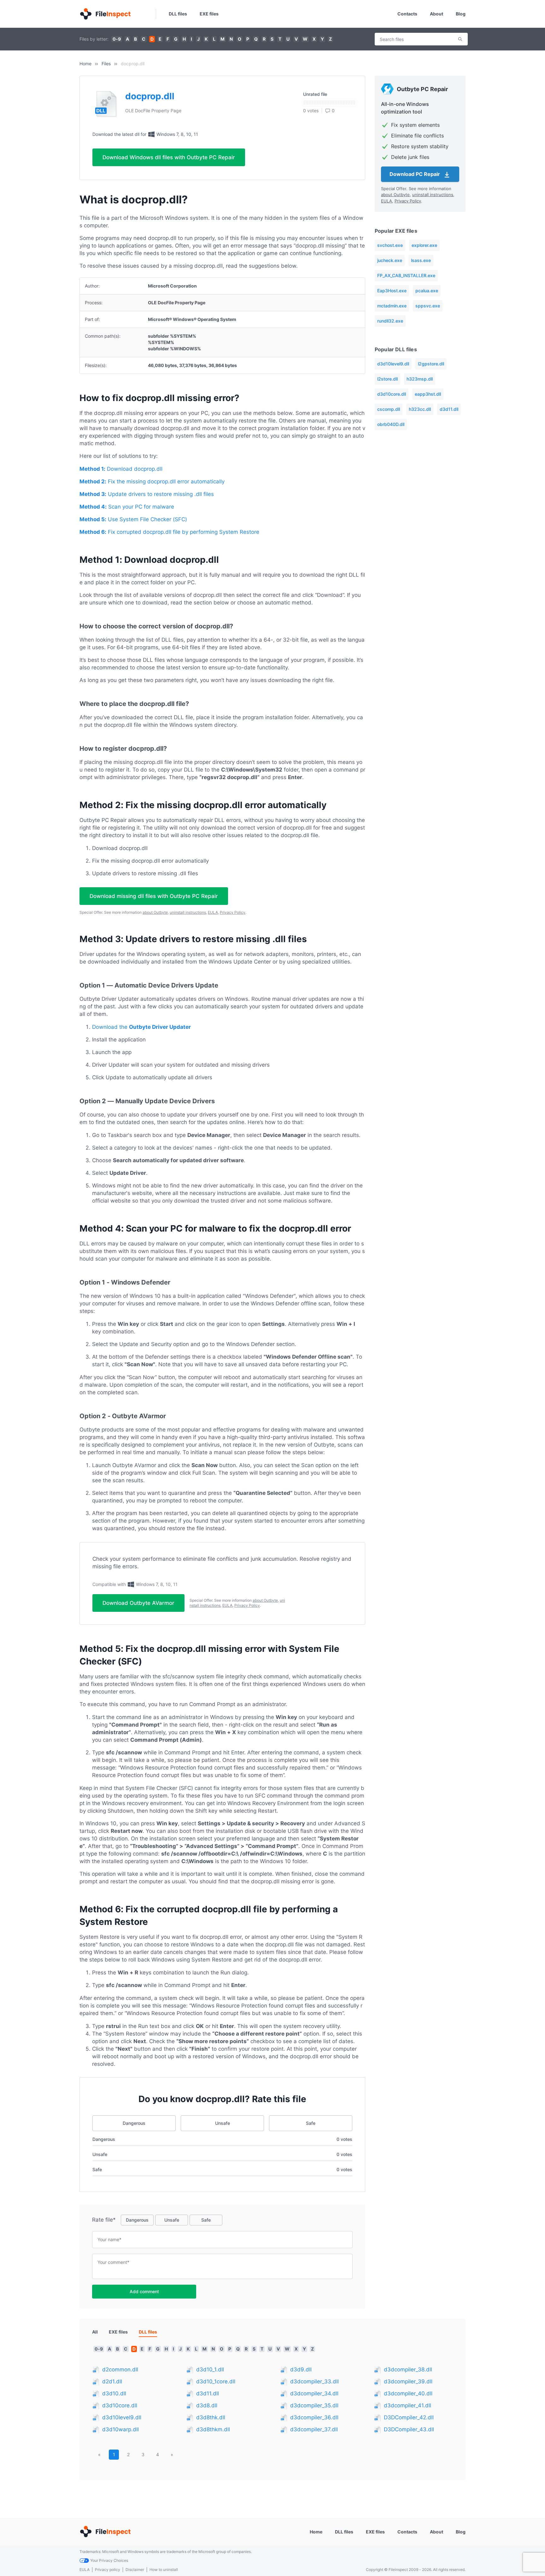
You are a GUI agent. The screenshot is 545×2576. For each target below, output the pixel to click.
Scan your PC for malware (127, 507)
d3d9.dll (301, 2369)
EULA (213, 912)
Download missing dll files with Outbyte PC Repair (154, 896)
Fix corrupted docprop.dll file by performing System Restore (169, 532)
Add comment (144, 2291)
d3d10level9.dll (393, 364)
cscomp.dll (389, 409)
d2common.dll (120, 2369)
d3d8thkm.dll (213, 2429)
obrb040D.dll (391, 424)
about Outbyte (155, 912)
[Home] (105, 14)
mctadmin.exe (392, 306)
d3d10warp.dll (120, 2429)
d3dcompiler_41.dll (407, 2405)
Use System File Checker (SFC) (133, 519)
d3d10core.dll (392, 394)
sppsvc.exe (428, 306)
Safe (311, 2123)
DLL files (178, 14)
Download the (141, 1027)
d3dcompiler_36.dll (314, 2417)
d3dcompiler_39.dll (408, 2381)
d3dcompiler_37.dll (314, 2429)
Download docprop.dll (121, 469)
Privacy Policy (233, 912)
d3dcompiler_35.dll (314, 2405)
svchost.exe (390, 245)
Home (85, 64)
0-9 (117, 39)
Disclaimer (135, 2570)
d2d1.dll (112, 2381)
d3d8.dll (207, 2405)
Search (460, 39)
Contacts (407, 14)
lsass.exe (421, 260)
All (95, 2332)
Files (106, 64)
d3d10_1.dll (210, 2369)
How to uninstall (164, 2570)
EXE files (209, 14)
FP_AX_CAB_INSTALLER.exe (406, 275)
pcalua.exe (427, 291)
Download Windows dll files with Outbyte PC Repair (169, 157)
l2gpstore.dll (431, 364)
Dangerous (134, 2123)
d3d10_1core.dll (216, 2381)
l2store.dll (387, 379)
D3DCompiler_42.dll (409, 2417)
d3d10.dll (114, 2393)
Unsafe (223, 2123)
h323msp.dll (420, 379)
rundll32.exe (390, 321)
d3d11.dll (449, 409)
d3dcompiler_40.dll (408, 2393)
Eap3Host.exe (392, 291)
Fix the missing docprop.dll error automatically (152, 481)
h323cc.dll (420, 409)
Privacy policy (108, 2570)
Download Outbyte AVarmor (138, 1603)
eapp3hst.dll (428, 394)
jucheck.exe (390, 260)
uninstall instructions (188, 912)
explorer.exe (424, 245)
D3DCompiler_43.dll (409, 2429)
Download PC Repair (415, 174)
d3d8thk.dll (211, 2417)
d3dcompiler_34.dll (314, 2393)
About (437, 14)
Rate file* (104, 2220)
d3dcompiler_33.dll (314, 2381)
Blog (461, 14)
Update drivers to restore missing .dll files (147, 494)
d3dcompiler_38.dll (408, 2369)
